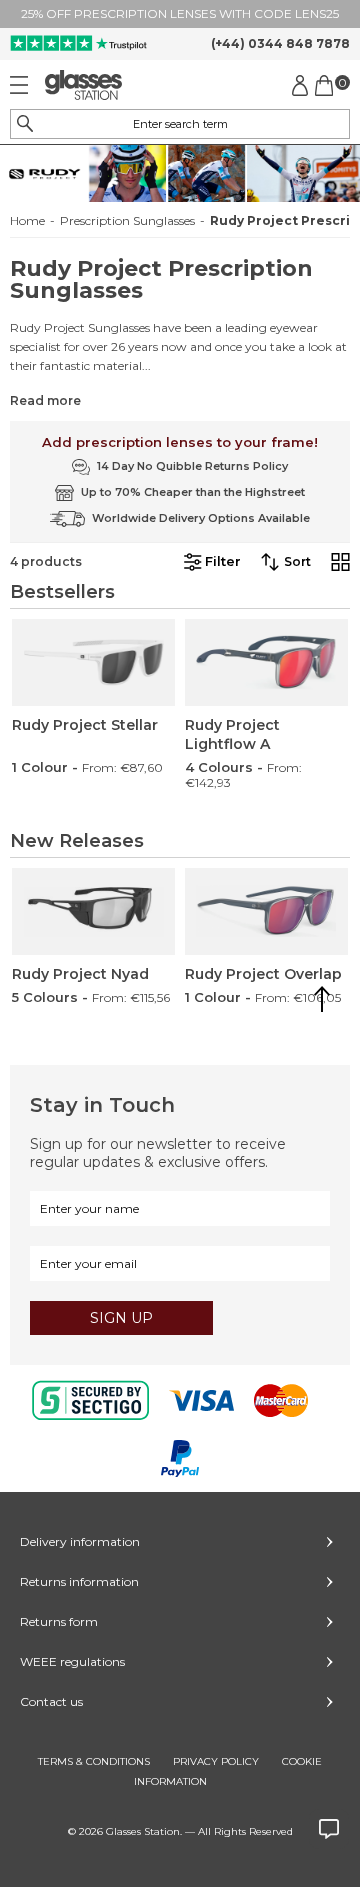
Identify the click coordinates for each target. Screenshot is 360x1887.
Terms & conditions (94, 1761)
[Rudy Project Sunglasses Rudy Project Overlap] (266, 911)
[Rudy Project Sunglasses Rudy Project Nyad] (93, 911)
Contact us (51, 1701)
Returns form (59, 1621)
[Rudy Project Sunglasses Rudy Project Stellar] (93, 662)
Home (27, 221)
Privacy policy (216, 1761)
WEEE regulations (72, 1661)
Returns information (79, 1581)
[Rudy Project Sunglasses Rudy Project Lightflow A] (266, 662)
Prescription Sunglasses (127, 221)
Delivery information (80, 1541)
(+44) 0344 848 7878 (280, 43)
